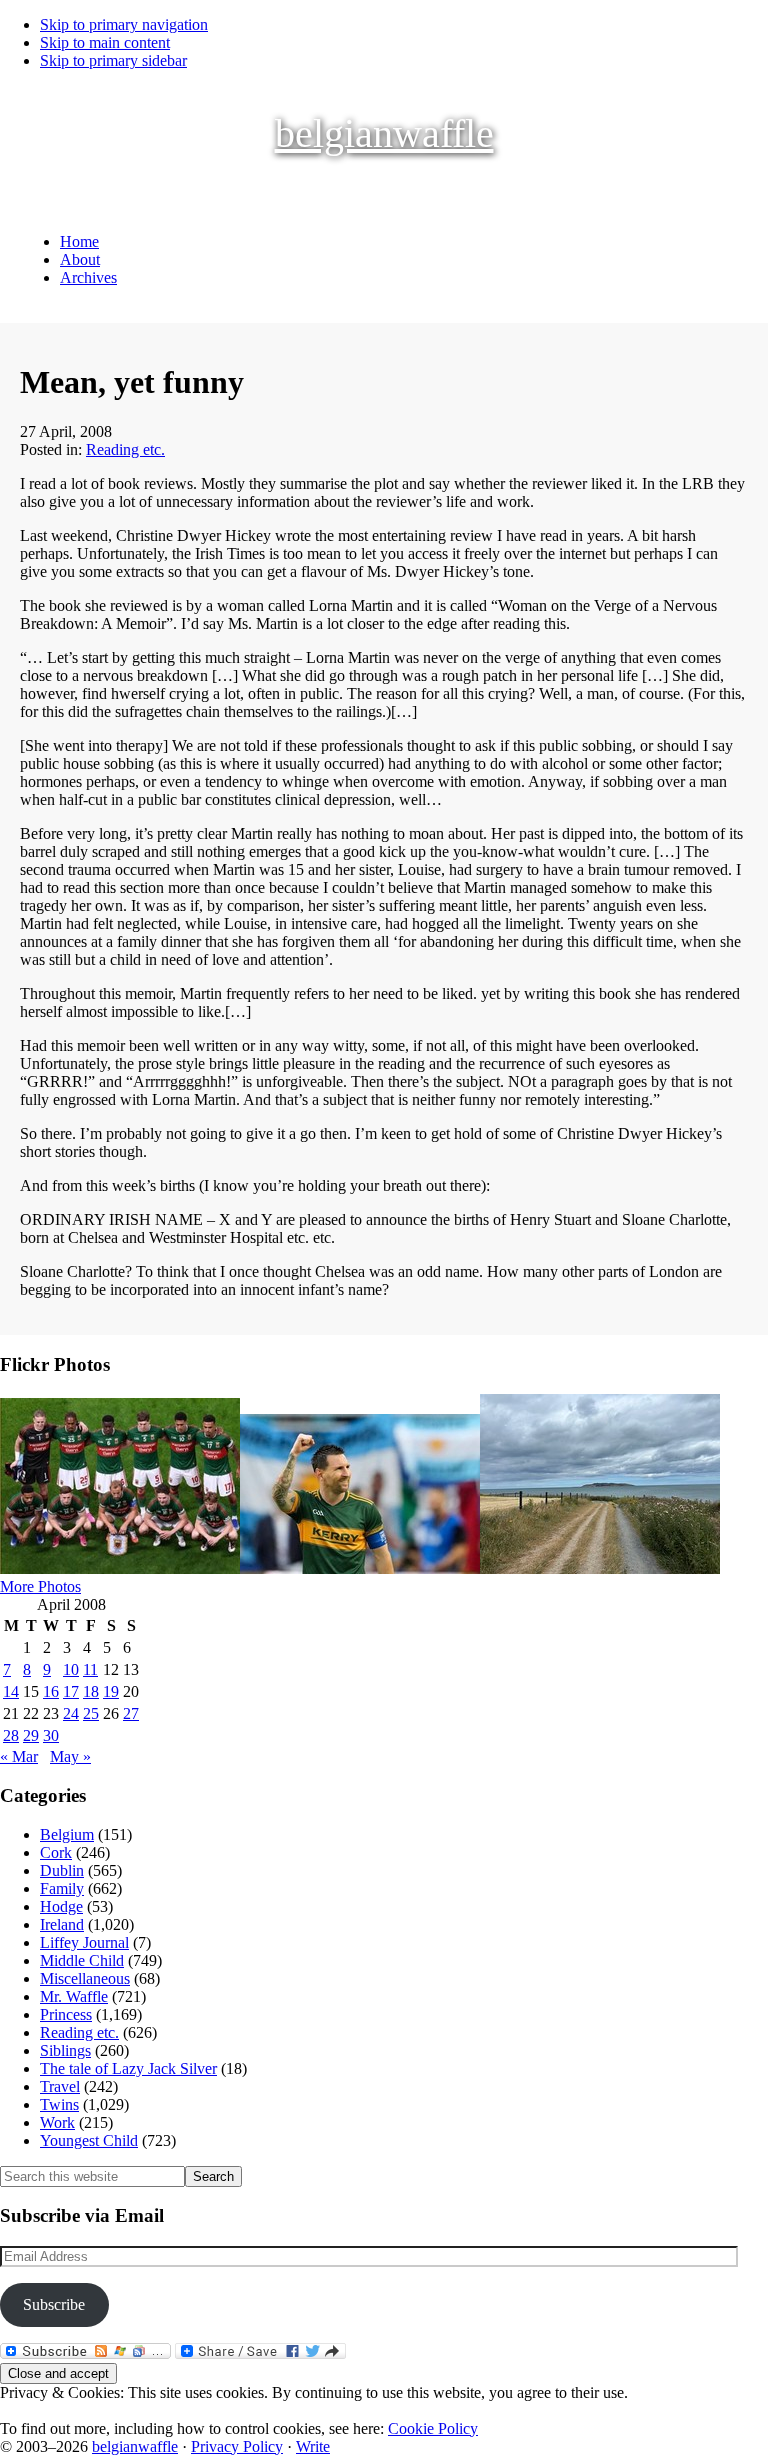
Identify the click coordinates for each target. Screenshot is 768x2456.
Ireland (62, 1924)
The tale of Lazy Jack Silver (128, 2068)
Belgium (67, 1834)
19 (111, 1691)
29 (31, 1735)
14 (11, 1691)
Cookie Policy (433, 2428)
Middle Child (82, 1960)
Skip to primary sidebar (113, 60)
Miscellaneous (85, 1978)
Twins (59, 2104)
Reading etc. (125, 449)
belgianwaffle (384, 133)
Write (313, 2446)
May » (70, 1756)
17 (71, 1691)
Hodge (61, 1906)
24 (71, 1713)
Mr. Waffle (74, 1996)
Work (57, 2122)
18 (91, 1691)
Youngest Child (89, 2140)
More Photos (40, 1586)
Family (62, 1888)
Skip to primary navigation (124, 24)
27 (131, 1713)
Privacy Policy (237, 2446)
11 (90, 1669)
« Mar (19, 1756)
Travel (60, 2086)
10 (71, 1669)
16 (51, 1691)
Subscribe (54, 2304)
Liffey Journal (84, 1942)
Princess (66, 2014)
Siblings (65, 2050)
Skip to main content (105, 42)
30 (51, 1735)
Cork (56, 1852)
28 (11, 1735)
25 (91, 1713)
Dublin (62, 1870)
